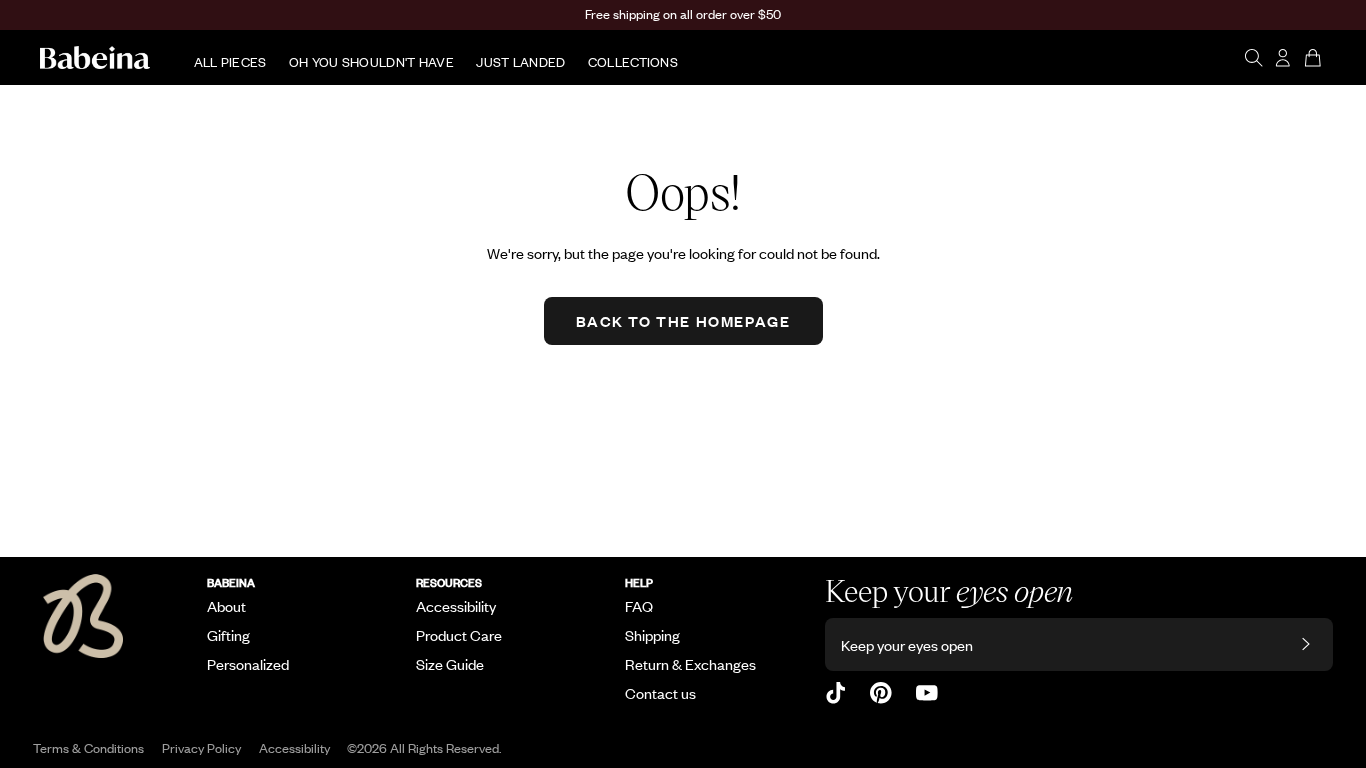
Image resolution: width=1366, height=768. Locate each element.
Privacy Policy (201, 747)
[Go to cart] (1315, 58)
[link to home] (95, 58)
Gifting (228, 635)
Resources (449, 581)
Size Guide (450, 664)
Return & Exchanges (690, 664)
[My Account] (1283, 58)
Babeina (231, 581)
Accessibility (456, 606)
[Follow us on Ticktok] (836, 693)
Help (639, 581)
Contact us (660, 693)
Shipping (652, 635)
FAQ (639, 606)
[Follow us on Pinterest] (881, 693)
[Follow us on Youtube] (927, 693)
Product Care (459, 635)
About (226, 606)
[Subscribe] (1306, 644)
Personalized (248, 664)
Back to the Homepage (683, 320)
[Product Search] (1253, 58)
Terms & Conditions (88, 747)
